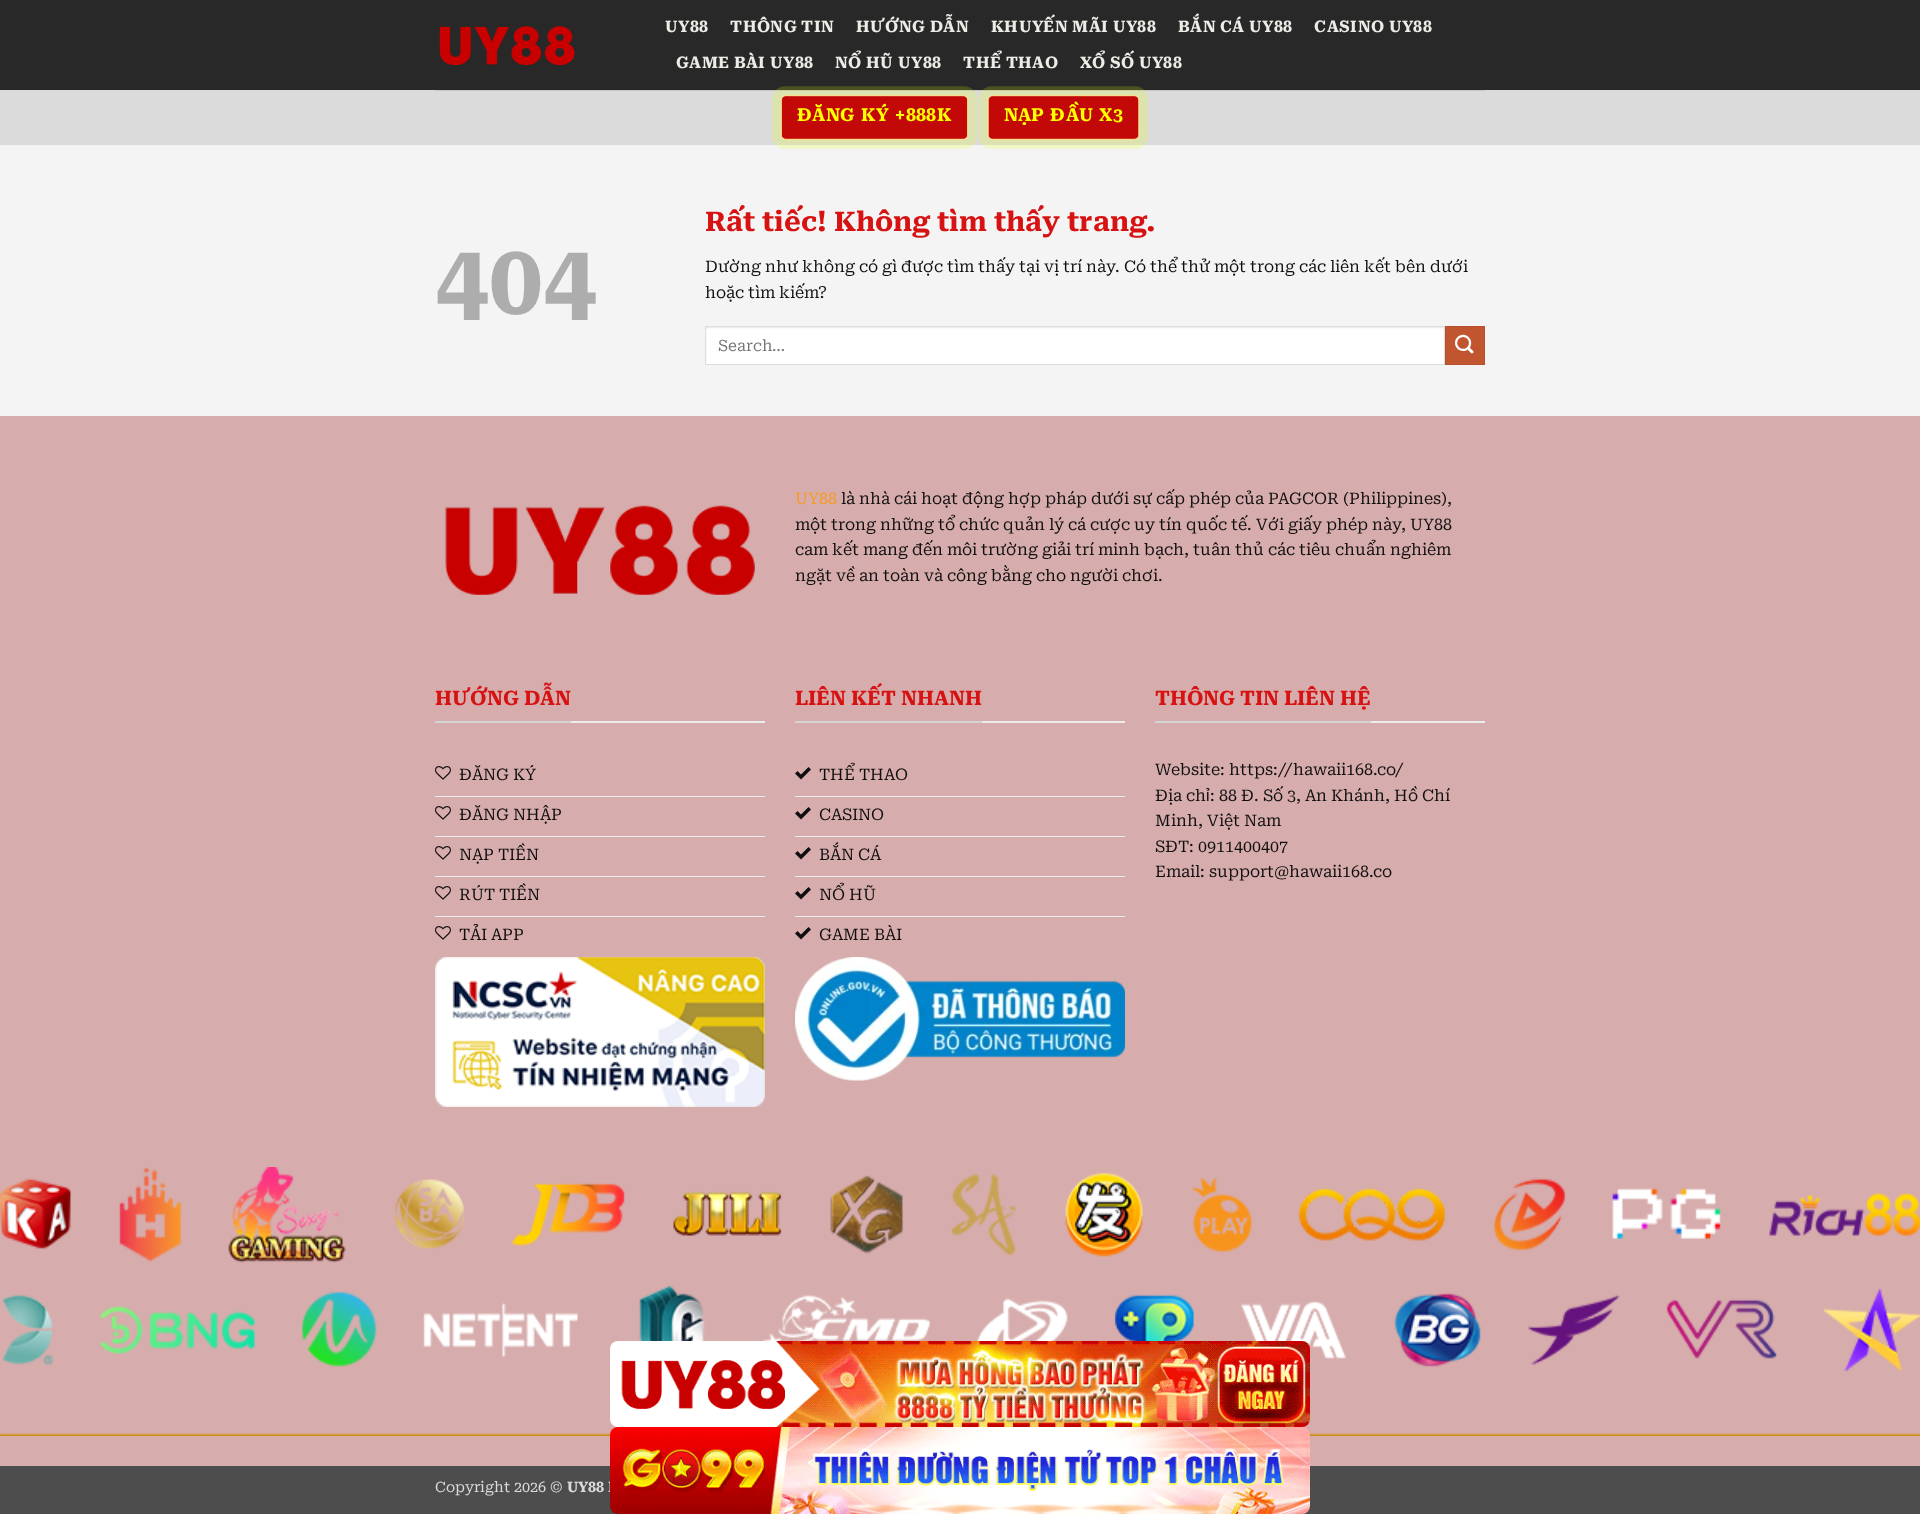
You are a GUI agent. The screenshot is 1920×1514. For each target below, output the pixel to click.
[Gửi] (1465, 345)
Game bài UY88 (744, 62)
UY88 (686, 26)
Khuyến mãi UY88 (1073, 26)
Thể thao (1010, 62)
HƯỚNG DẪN (912, 26)
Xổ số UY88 (1131, 62)
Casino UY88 (1373, 26)
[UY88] (535, 45)
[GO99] (960, 1470)
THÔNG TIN (782, 26)
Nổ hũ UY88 (888, 62)
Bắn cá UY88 (1235, 26)
